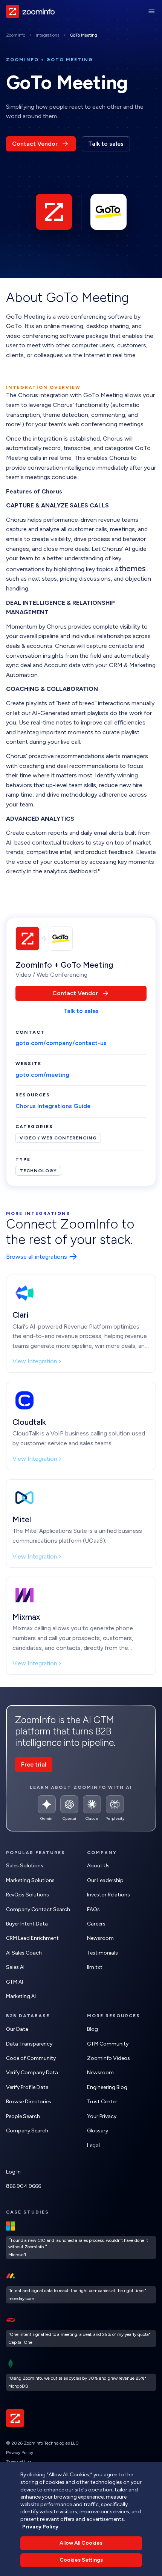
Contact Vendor (35, 144)
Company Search (27, 2131)
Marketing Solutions (30, 1880)
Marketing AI (21, 1996)
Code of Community (31, 2058)
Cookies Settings (81, 2560)
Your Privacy (102, 2116)
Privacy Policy (20, 2453)
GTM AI (15, 1982)
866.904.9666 (24, 2186)
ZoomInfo (16, 35)
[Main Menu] (151, 11)
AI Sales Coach (24, 1953)
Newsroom (100, 1938)
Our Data (17, 2029)
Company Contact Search (38, 1909)
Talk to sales (106, 144)
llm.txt (95, 1967)
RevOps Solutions (28, 1895)
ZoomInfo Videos (109, 2058)
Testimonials (102, 1953)
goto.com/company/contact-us (61, 1043)
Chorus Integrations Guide (53, 1106)
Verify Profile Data (27, 2087)
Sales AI (15, 1967)
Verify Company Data (32, 2073)
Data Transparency (29, 2044)
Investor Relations (109, 1895)
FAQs (93, 1909)
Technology (38, 1171)
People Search (23, 2116)
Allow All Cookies (81, 2543)
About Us (98, 1866)
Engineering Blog (107, 2087)
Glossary (98, 2131)
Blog (92, 2029)
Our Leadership (105, 1880)
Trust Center (102, 2102)
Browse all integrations (37, 1257)
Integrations (47, 35)
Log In (13, 2172)
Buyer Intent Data (27, 1924)
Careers (96, 1924)
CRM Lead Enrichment (32, 1938)
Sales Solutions (25, 1866)
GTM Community (108, 2044)
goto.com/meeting (42, 1075)
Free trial (34, 1764)
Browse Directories (29, 2102)
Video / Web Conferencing (58, 1138)
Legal (93, 2145)
